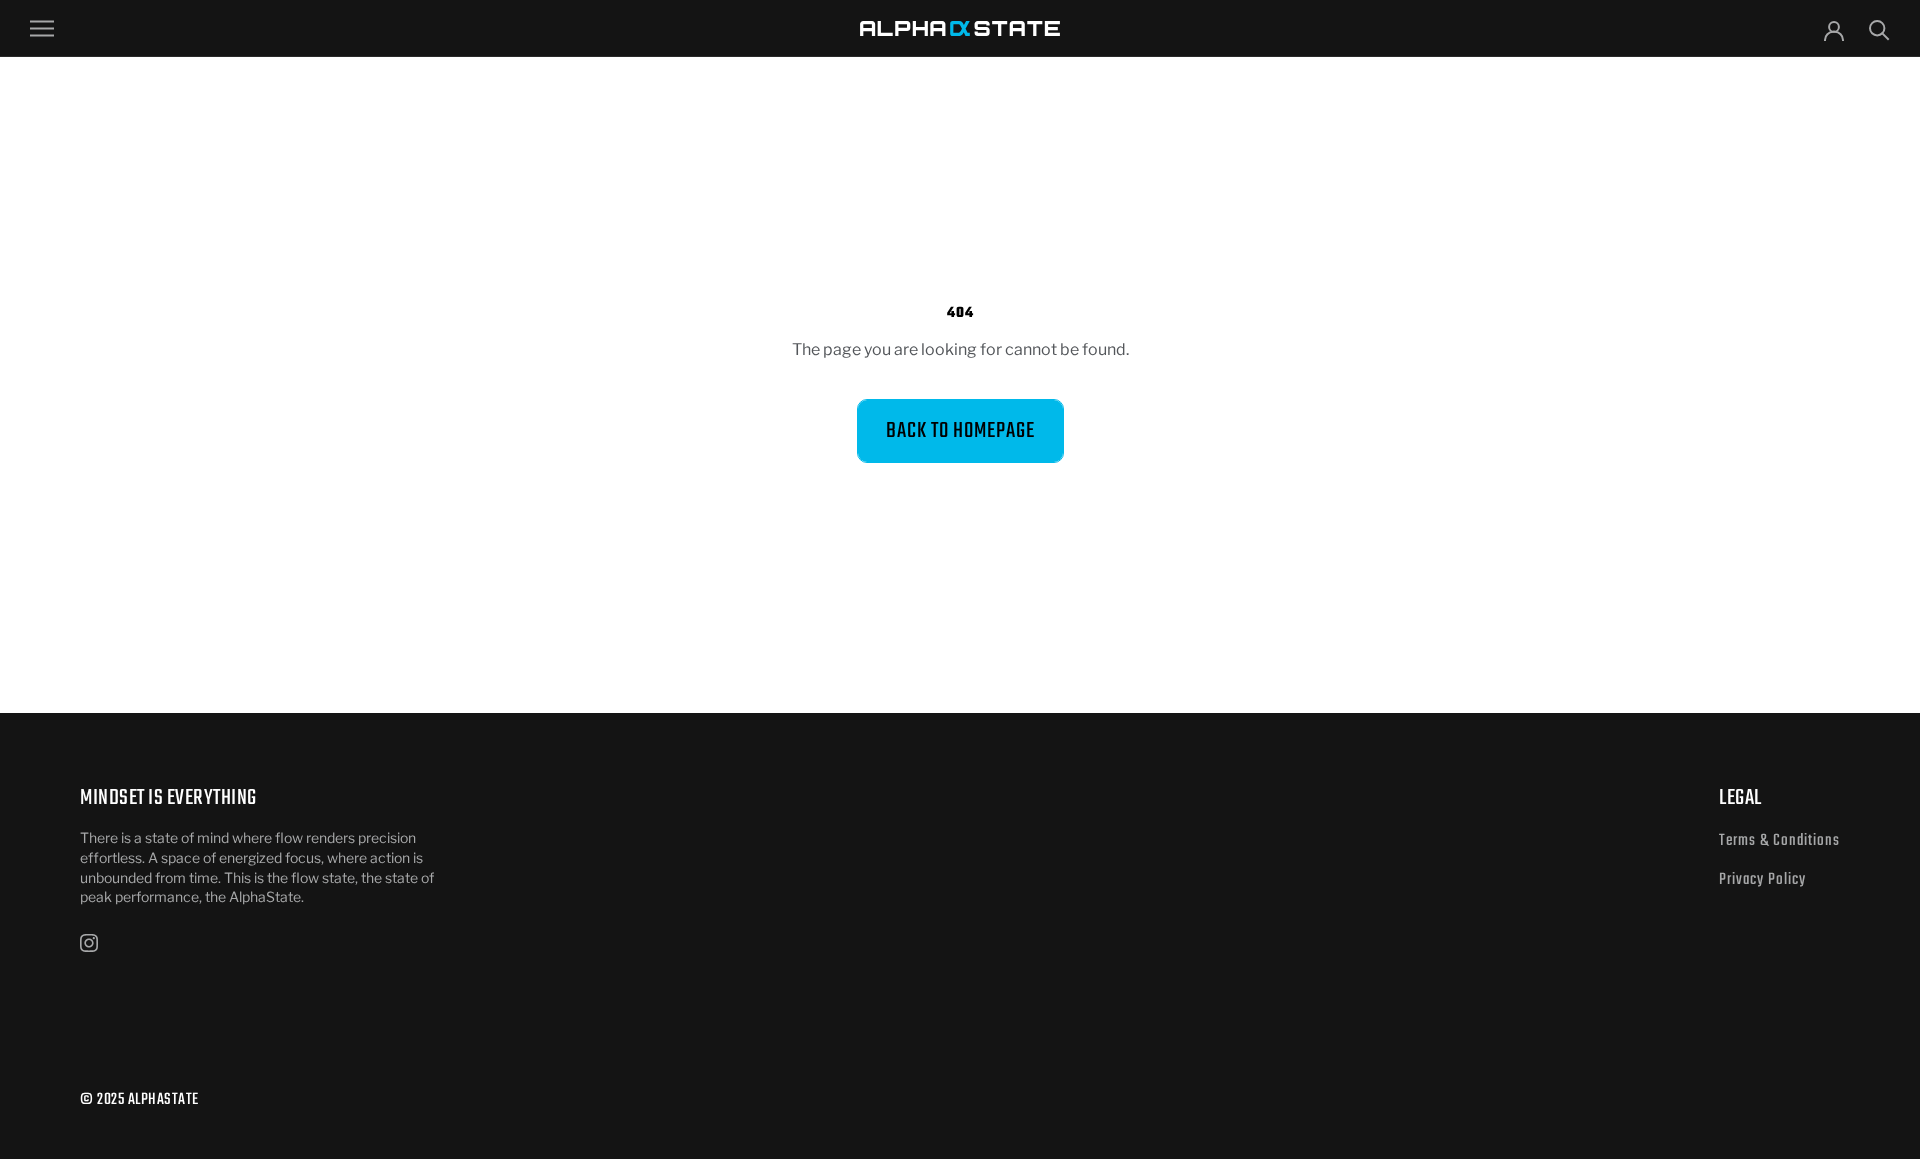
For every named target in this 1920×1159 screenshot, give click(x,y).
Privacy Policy (1762, 880)
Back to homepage (960, 431)
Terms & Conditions (1779, 841)
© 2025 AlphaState (139, 1100)
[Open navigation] (42, 28)
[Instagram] (89, 942)
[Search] (1879, 28)
